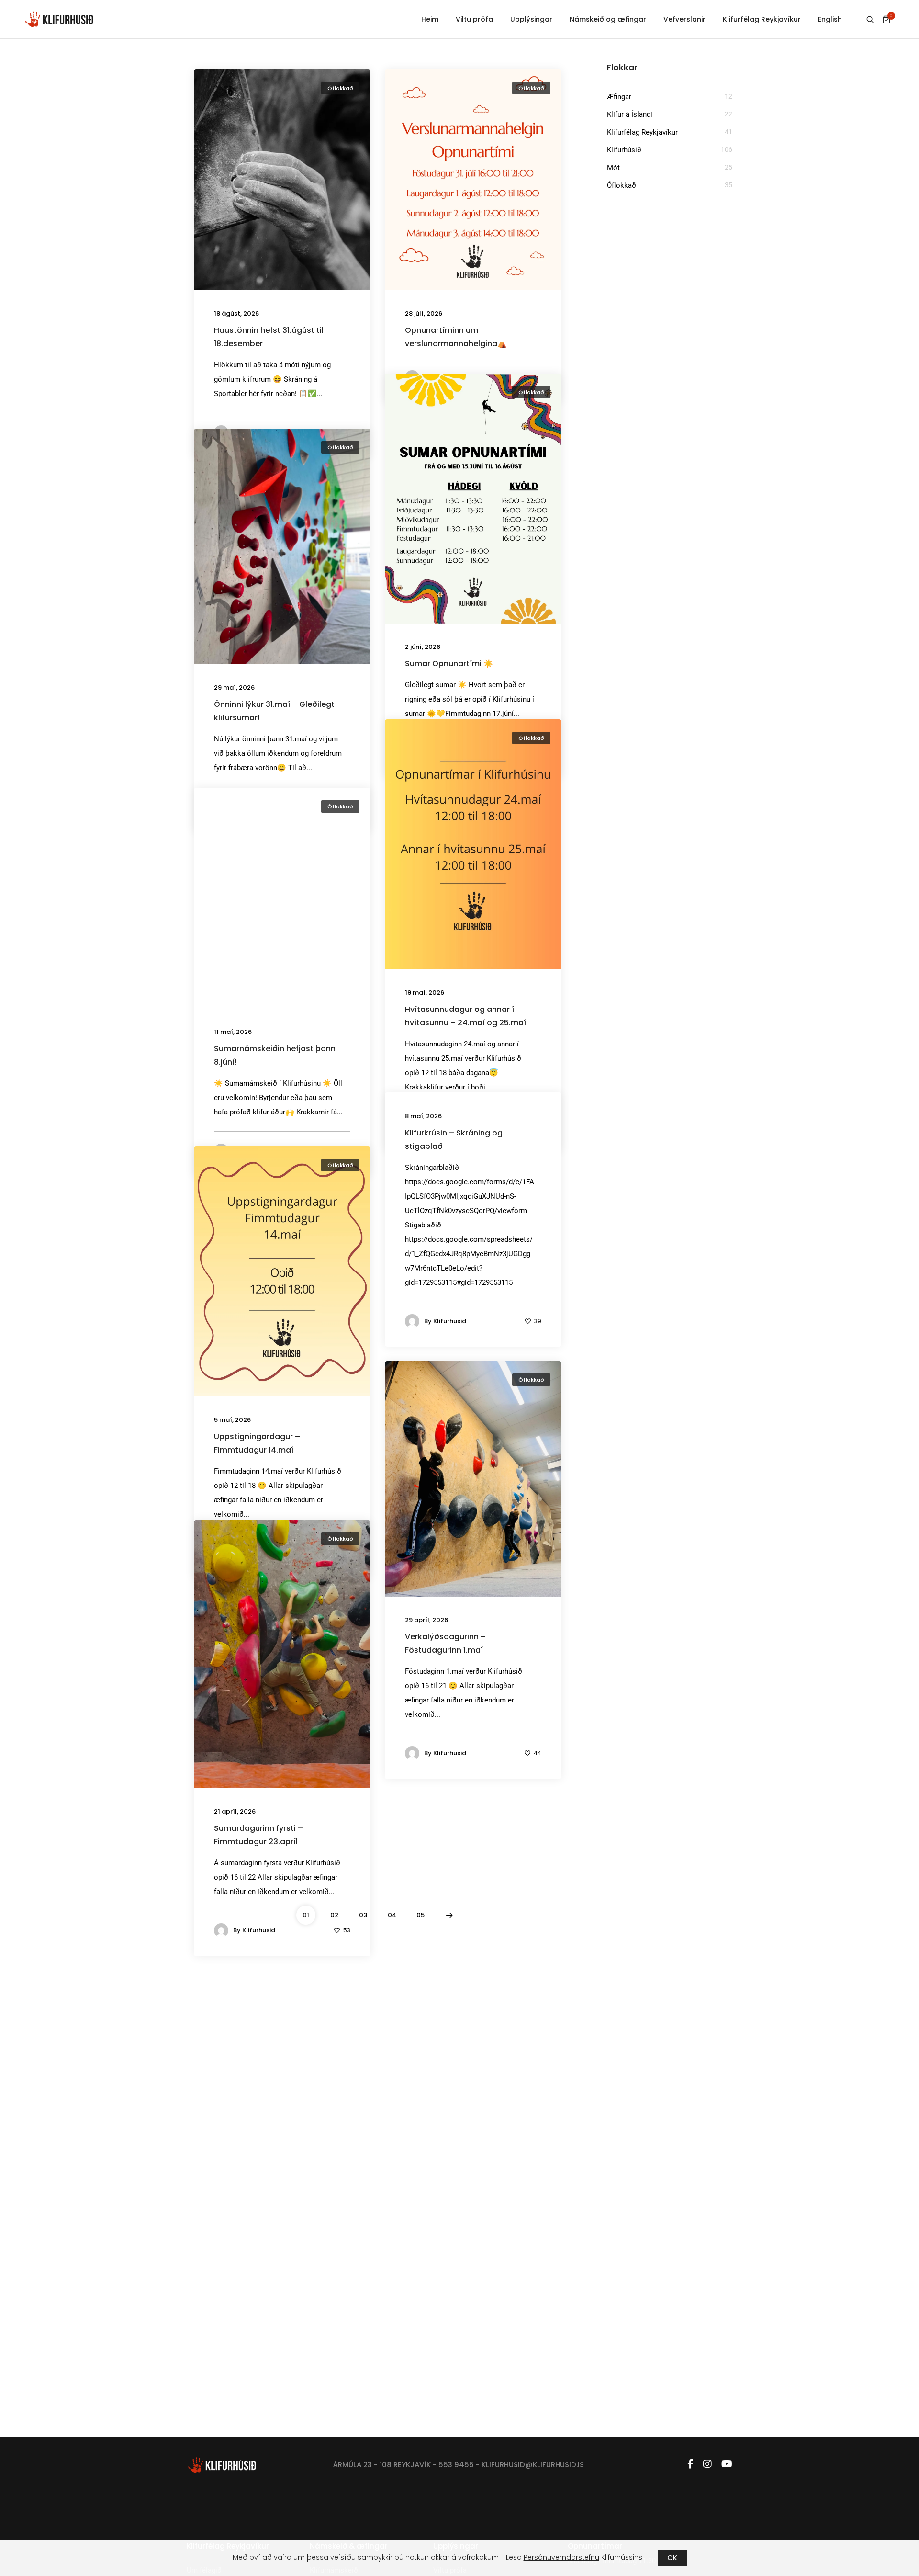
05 (420, 1915)
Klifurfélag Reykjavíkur (762, 19)
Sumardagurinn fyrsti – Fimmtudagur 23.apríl (258, 1835)
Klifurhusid (450, 1321)
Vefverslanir (684, 19)
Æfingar (619, 97)
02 (334, 1915)
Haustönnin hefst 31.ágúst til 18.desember (269, 337)
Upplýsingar (531, 19)
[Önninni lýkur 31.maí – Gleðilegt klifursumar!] (282, 546)
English (830, 19)
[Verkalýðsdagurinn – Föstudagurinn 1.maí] (473, 1478)
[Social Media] (690, 2464)
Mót (613, 168)
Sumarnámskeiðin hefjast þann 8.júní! (275, 1055)
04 (392, 1915)
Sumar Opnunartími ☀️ (449, 664)
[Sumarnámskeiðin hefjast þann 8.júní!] (282, 897)
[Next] (449, 1915)
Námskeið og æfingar (608, 19)
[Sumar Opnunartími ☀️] (473, 498)
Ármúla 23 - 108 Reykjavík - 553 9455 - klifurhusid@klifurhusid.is (459, 2465)
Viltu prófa (474, 19)
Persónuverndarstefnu (561, 2557)
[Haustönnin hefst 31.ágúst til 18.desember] (282, 179)
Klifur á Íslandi (630, 114)
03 (363, 1915)
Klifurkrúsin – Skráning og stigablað (454, 1140)
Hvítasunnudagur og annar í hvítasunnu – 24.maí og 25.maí (465, 1016)
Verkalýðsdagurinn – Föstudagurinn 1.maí (445, 1643)
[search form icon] (870, 20)
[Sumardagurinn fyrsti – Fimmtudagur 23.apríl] (282, 1654)
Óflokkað (340, 88)
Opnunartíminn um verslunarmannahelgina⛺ (456, 337)
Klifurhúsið (624, 150)
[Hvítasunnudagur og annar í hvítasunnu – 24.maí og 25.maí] (473, 843)
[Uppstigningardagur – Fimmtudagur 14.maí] (282, 1271)
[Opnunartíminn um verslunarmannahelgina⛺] (473, 179)
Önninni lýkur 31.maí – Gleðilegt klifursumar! (274, 711)
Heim (430, 19)
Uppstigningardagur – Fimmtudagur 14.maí (257, 1443)
